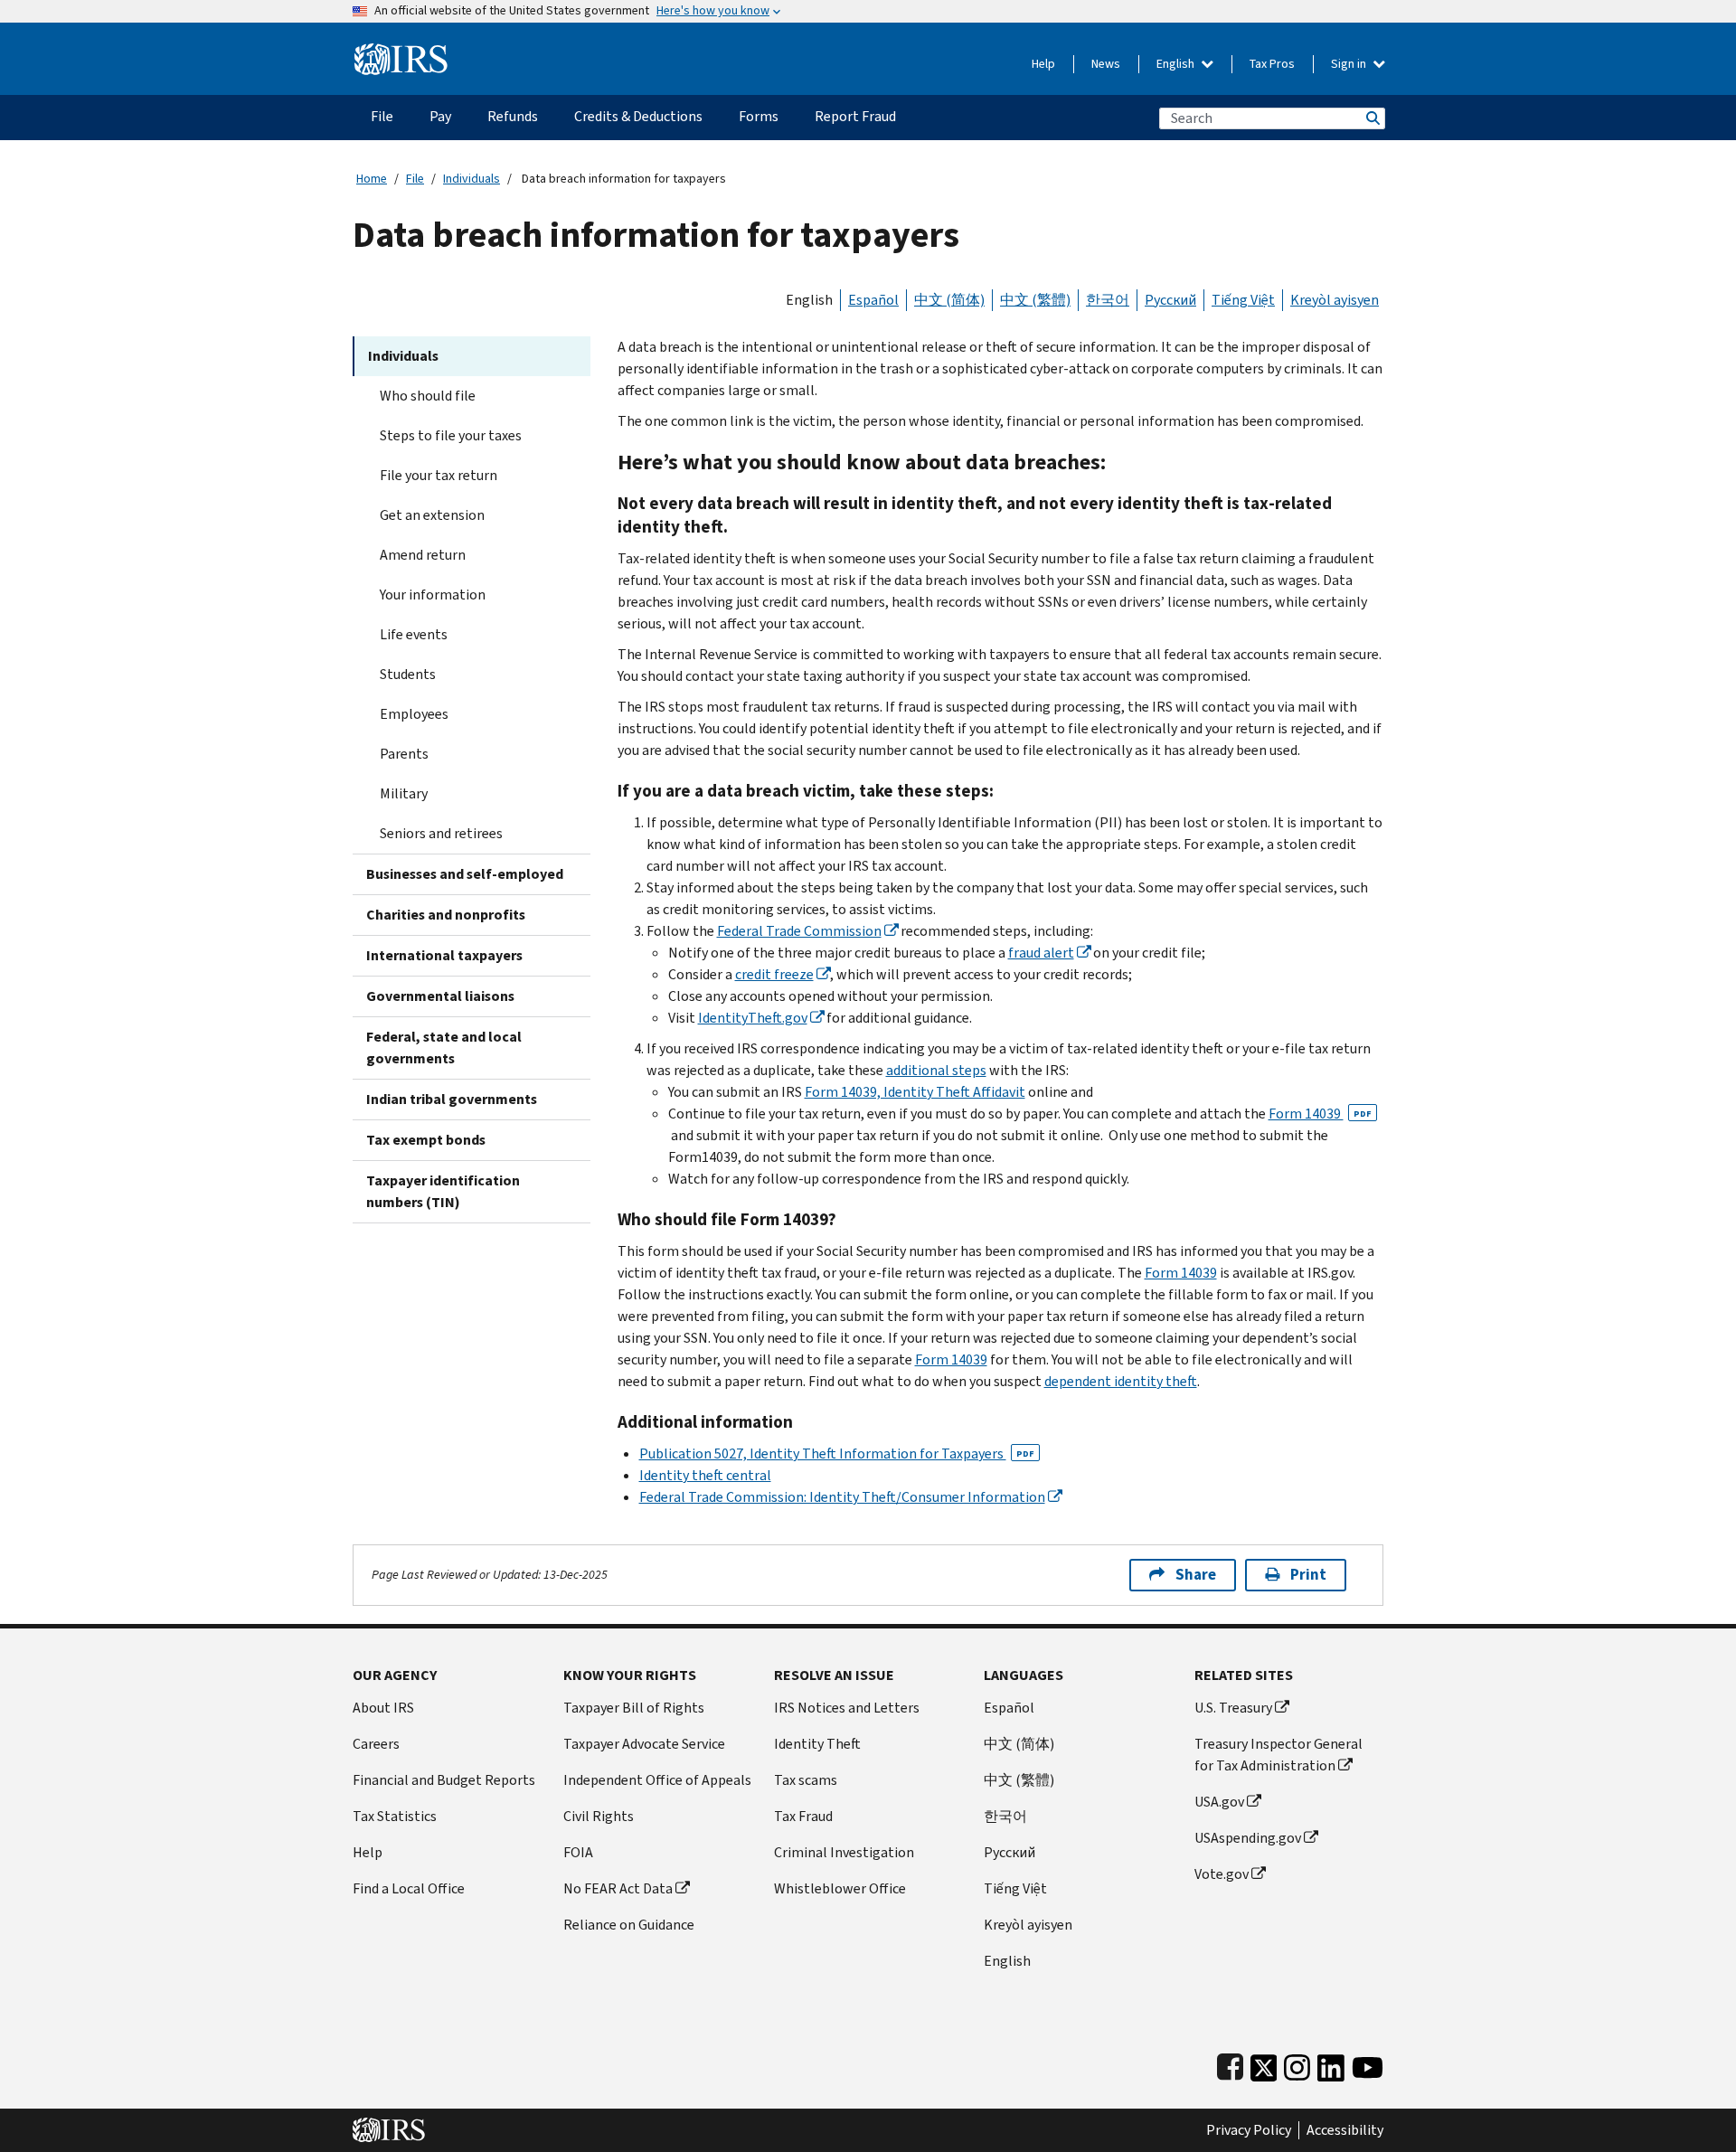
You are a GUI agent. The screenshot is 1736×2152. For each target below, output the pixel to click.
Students (408, 674)
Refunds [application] (513, 116)
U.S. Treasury (1233, 1708)
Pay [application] (440, 116)
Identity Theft (817, 1744)
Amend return (423, 555)
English (1177, 64)
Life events (414, 634)
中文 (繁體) (1035, 300)
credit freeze (774, 974)
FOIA (578, 1852)
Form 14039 (1320, 1114)
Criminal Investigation (844, 1852)
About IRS (383, 1708)
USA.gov (1219, 1802)
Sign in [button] (1350, 64)
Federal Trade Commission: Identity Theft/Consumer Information (842, 1497)
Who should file (428, 396)
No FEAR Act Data (618, 1888)
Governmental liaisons (440, 996)
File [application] (382, 116)
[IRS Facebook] (1230, 2064)
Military (404, 793)
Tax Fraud (803, 1816)
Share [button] (1196, 1575)
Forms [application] (759, 116)
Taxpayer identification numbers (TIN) (443, 1191)
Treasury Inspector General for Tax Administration (1278, 1755)
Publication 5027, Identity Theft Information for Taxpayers (837, 1454)
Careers (376, 1744)
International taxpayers (444, 955)
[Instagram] (1297, 2064)
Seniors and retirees (441, 833)
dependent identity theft (1121, 1381)
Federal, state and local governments (444, 1048)
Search (1372, 118)
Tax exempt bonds (426, 1140)
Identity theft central (705, 1475)
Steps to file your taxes (451, 435)
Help (1043, 64)
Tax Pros (1272, 64)
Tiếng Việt (1243, 300)
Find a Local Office (409, 1888)
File (415, 179)
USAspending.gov (1248, 1838)
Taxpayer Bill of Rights (634, 1708)
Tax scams (806, 1780)
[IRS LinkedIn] (1331, 2064)
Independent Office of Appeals (657, 1780)
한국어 (1108, 300)
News (1106, 64)
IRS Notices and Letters (847, 1708)
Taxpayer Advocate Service (644, 1744)
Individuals (472, 179)
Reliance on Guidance (629, 1925)
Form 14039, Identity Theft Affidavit (915, 1092)
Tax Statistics (395, 1816)
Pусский (1010, 1852)
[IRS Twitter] (1264, 2064)
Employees (414, 714)
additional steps (936, 1070)
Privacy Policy (1249, 2130)
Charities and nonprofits (446, 915)
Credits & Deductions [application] (638, 116)
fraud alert (1041, 953)
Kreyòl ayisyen (1335, 300)
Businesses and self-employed (465, 874)
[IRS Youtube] (1368, 2064)
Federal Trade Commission (799, 931)
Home (372, 179)
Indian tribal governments (452, 1099)
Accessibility (1345, 2130)
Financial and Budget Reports (444, 1780)
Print (1308, 1575)
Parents (404, 754)
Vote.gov (1222, 1874)
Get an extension (432, 515)
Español (873, 300)
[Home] (401, 52)
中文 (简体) (949, 300)
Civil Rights (599, 1816)
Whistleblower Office (840, 1888)
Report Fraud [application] (855, 116)
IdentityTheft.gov (753, 1018)
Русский (1170, 300)
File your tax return (439, 475)
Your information (433, 595)
